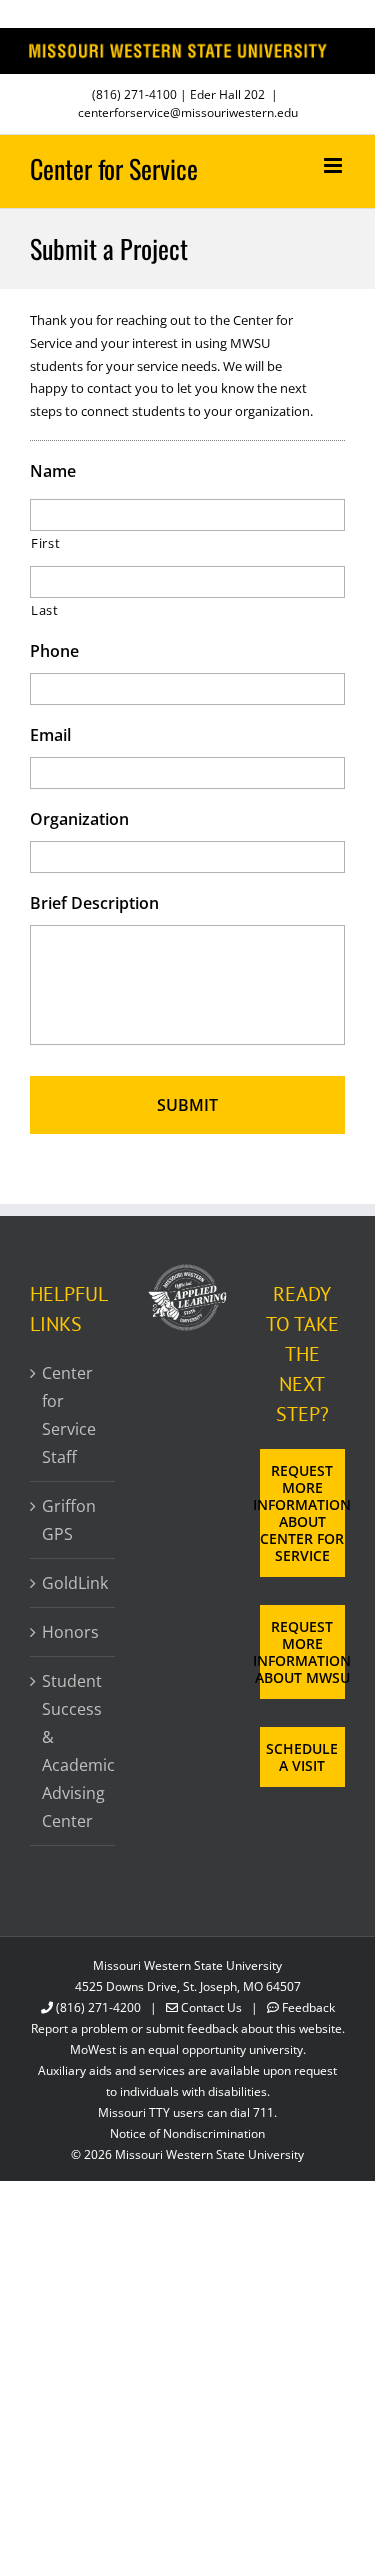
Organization (79, 819)
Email (50, 735)
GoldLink (73, 1583)
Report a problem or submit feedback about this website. (188, 2028)
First (45, 543)
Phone (54, 651)
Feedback (308, 2007)
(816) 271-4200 (98, 2007)
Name (53, 471)
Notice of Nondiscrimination (187, 2133)
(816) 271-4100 (134, 94)
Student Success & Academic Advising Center (73, 1751)
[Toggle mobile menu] (334, 165)
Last (45, 610)
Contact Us (211, 2007)
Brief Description (94, 903)
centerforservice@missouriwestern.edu (188, 112)
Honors (70, 1632)
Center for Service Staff (69, 1415)
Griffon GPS (69, 1520)
